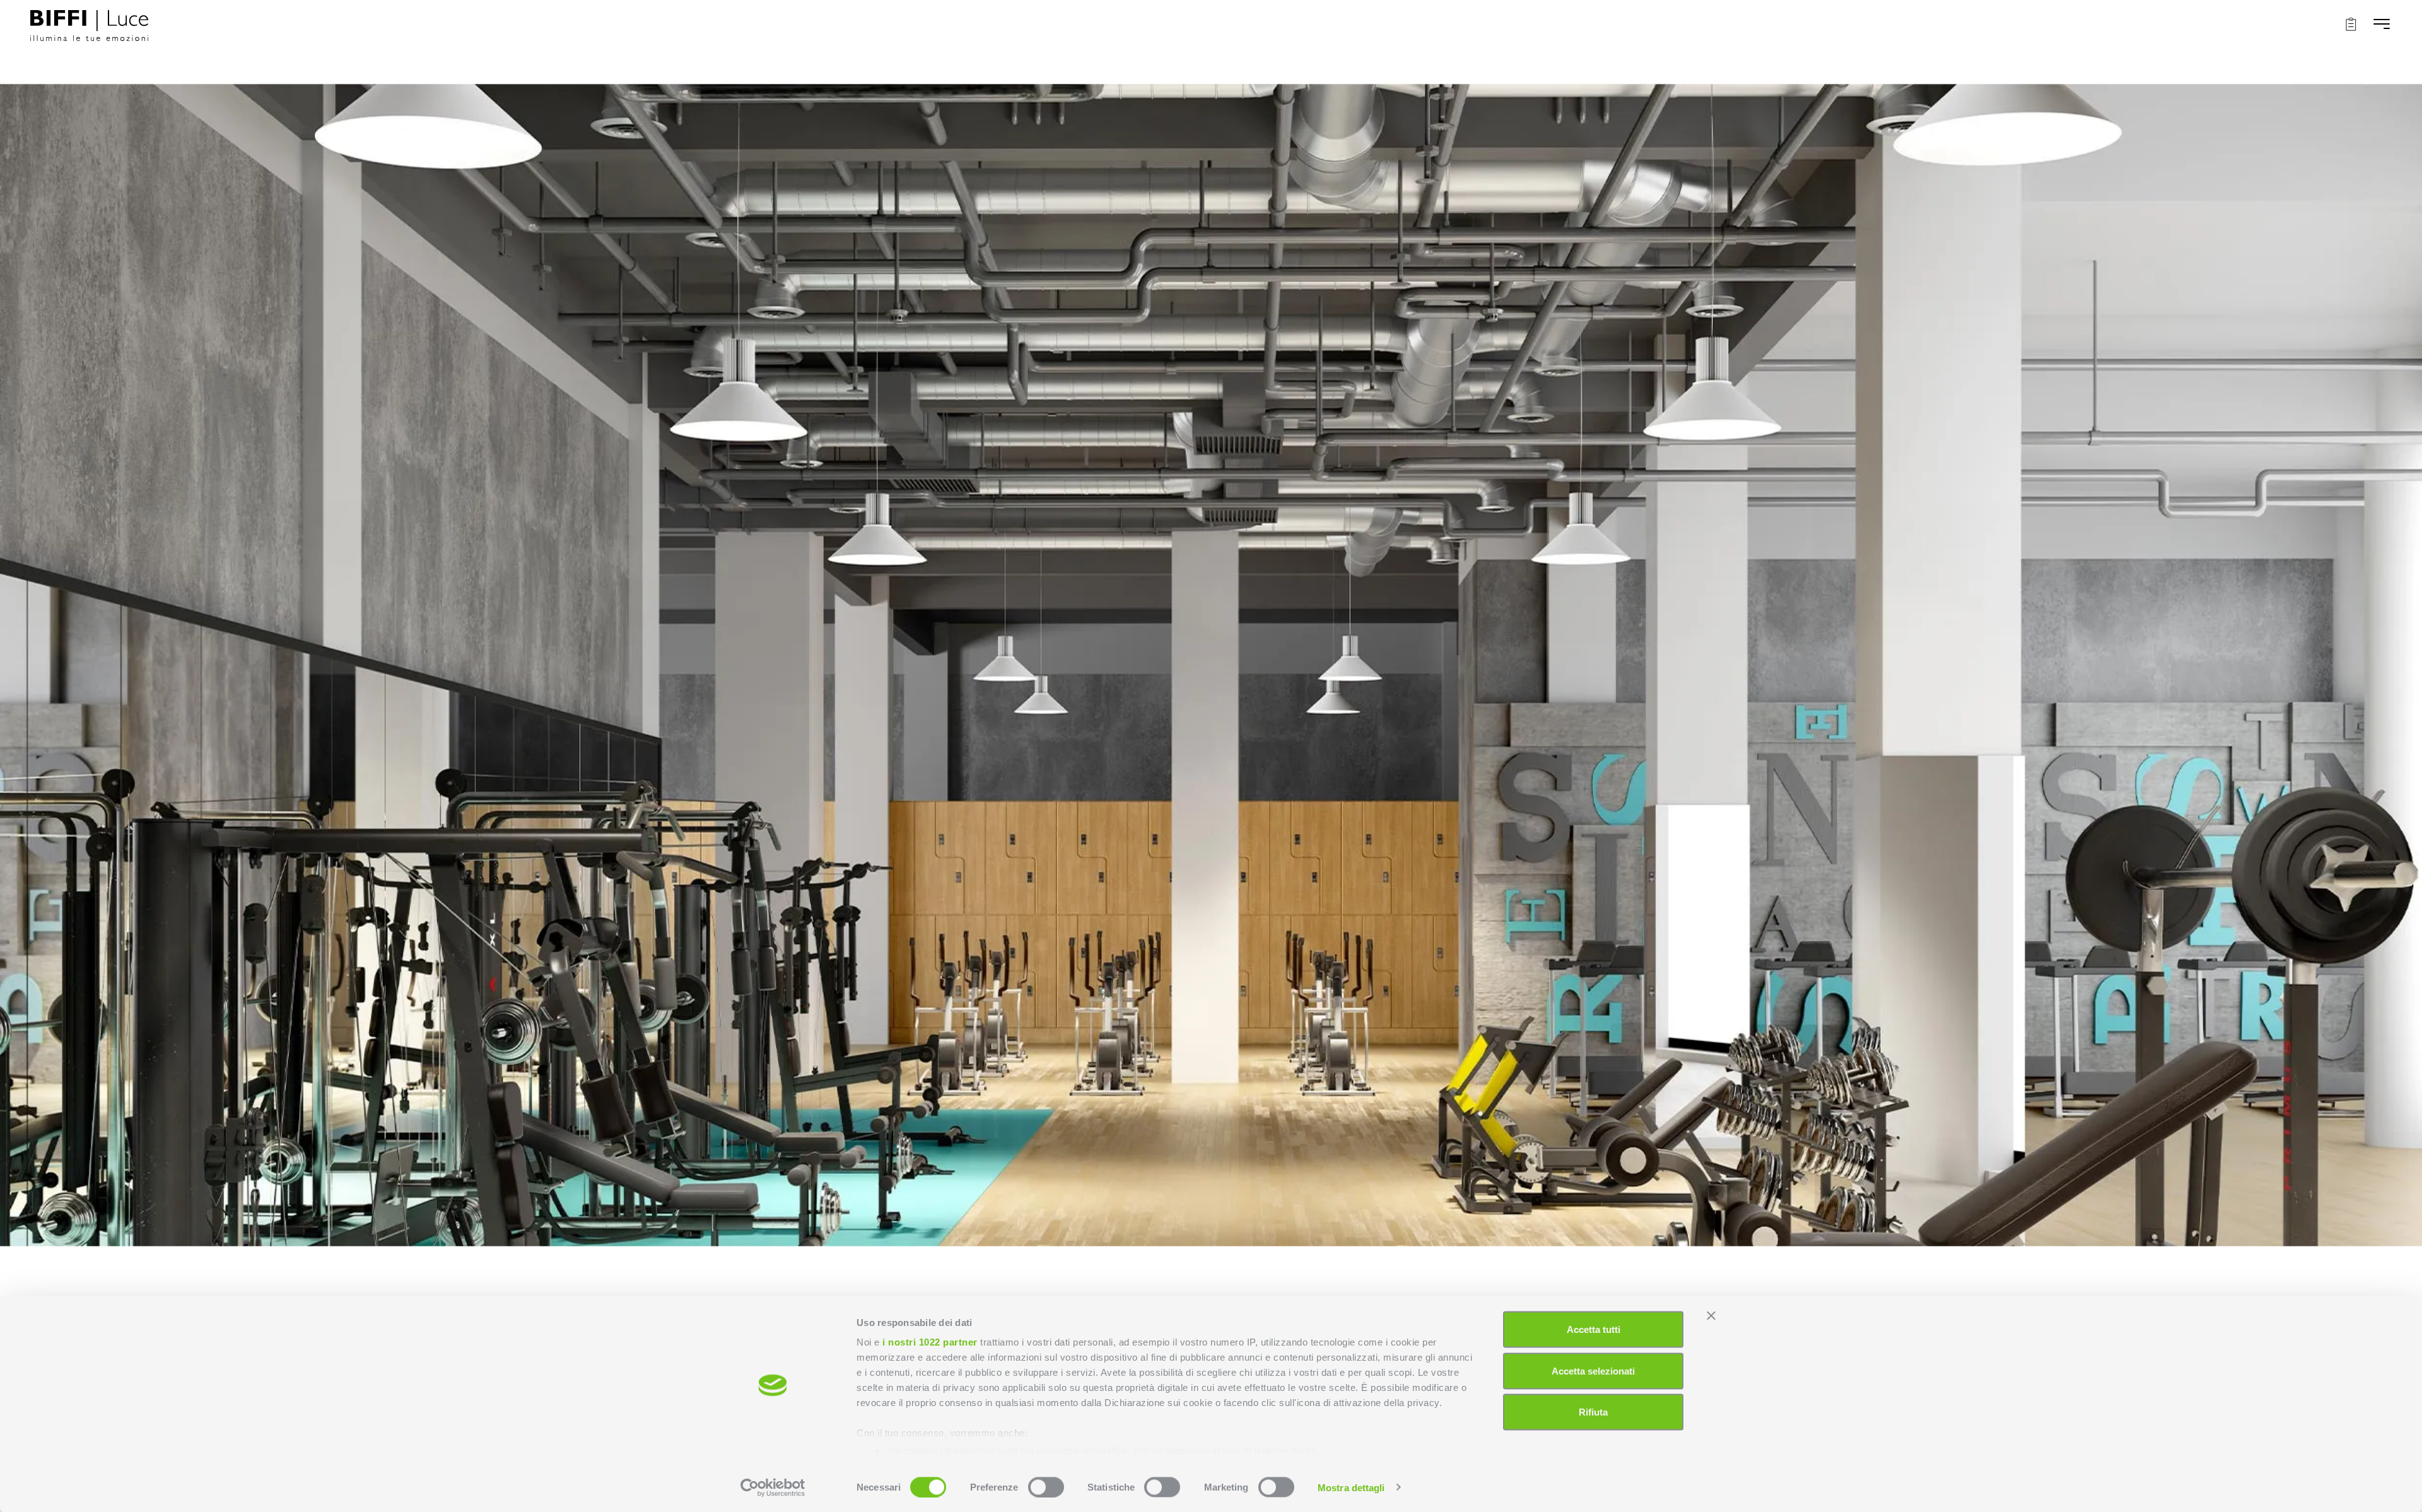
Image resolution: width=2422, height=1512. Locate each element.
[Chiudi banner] (1711, 1316)
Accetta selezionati (1593, 1370)
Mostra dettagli (1351, 1487)
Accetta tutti (1594, 1329)
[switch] (1046, 1487)
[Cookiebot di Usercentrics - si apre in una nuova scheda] (773, 1487)
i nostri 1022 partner (930, 1342)
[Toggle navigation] (2382, 24)
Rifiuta (1593, 1412)
